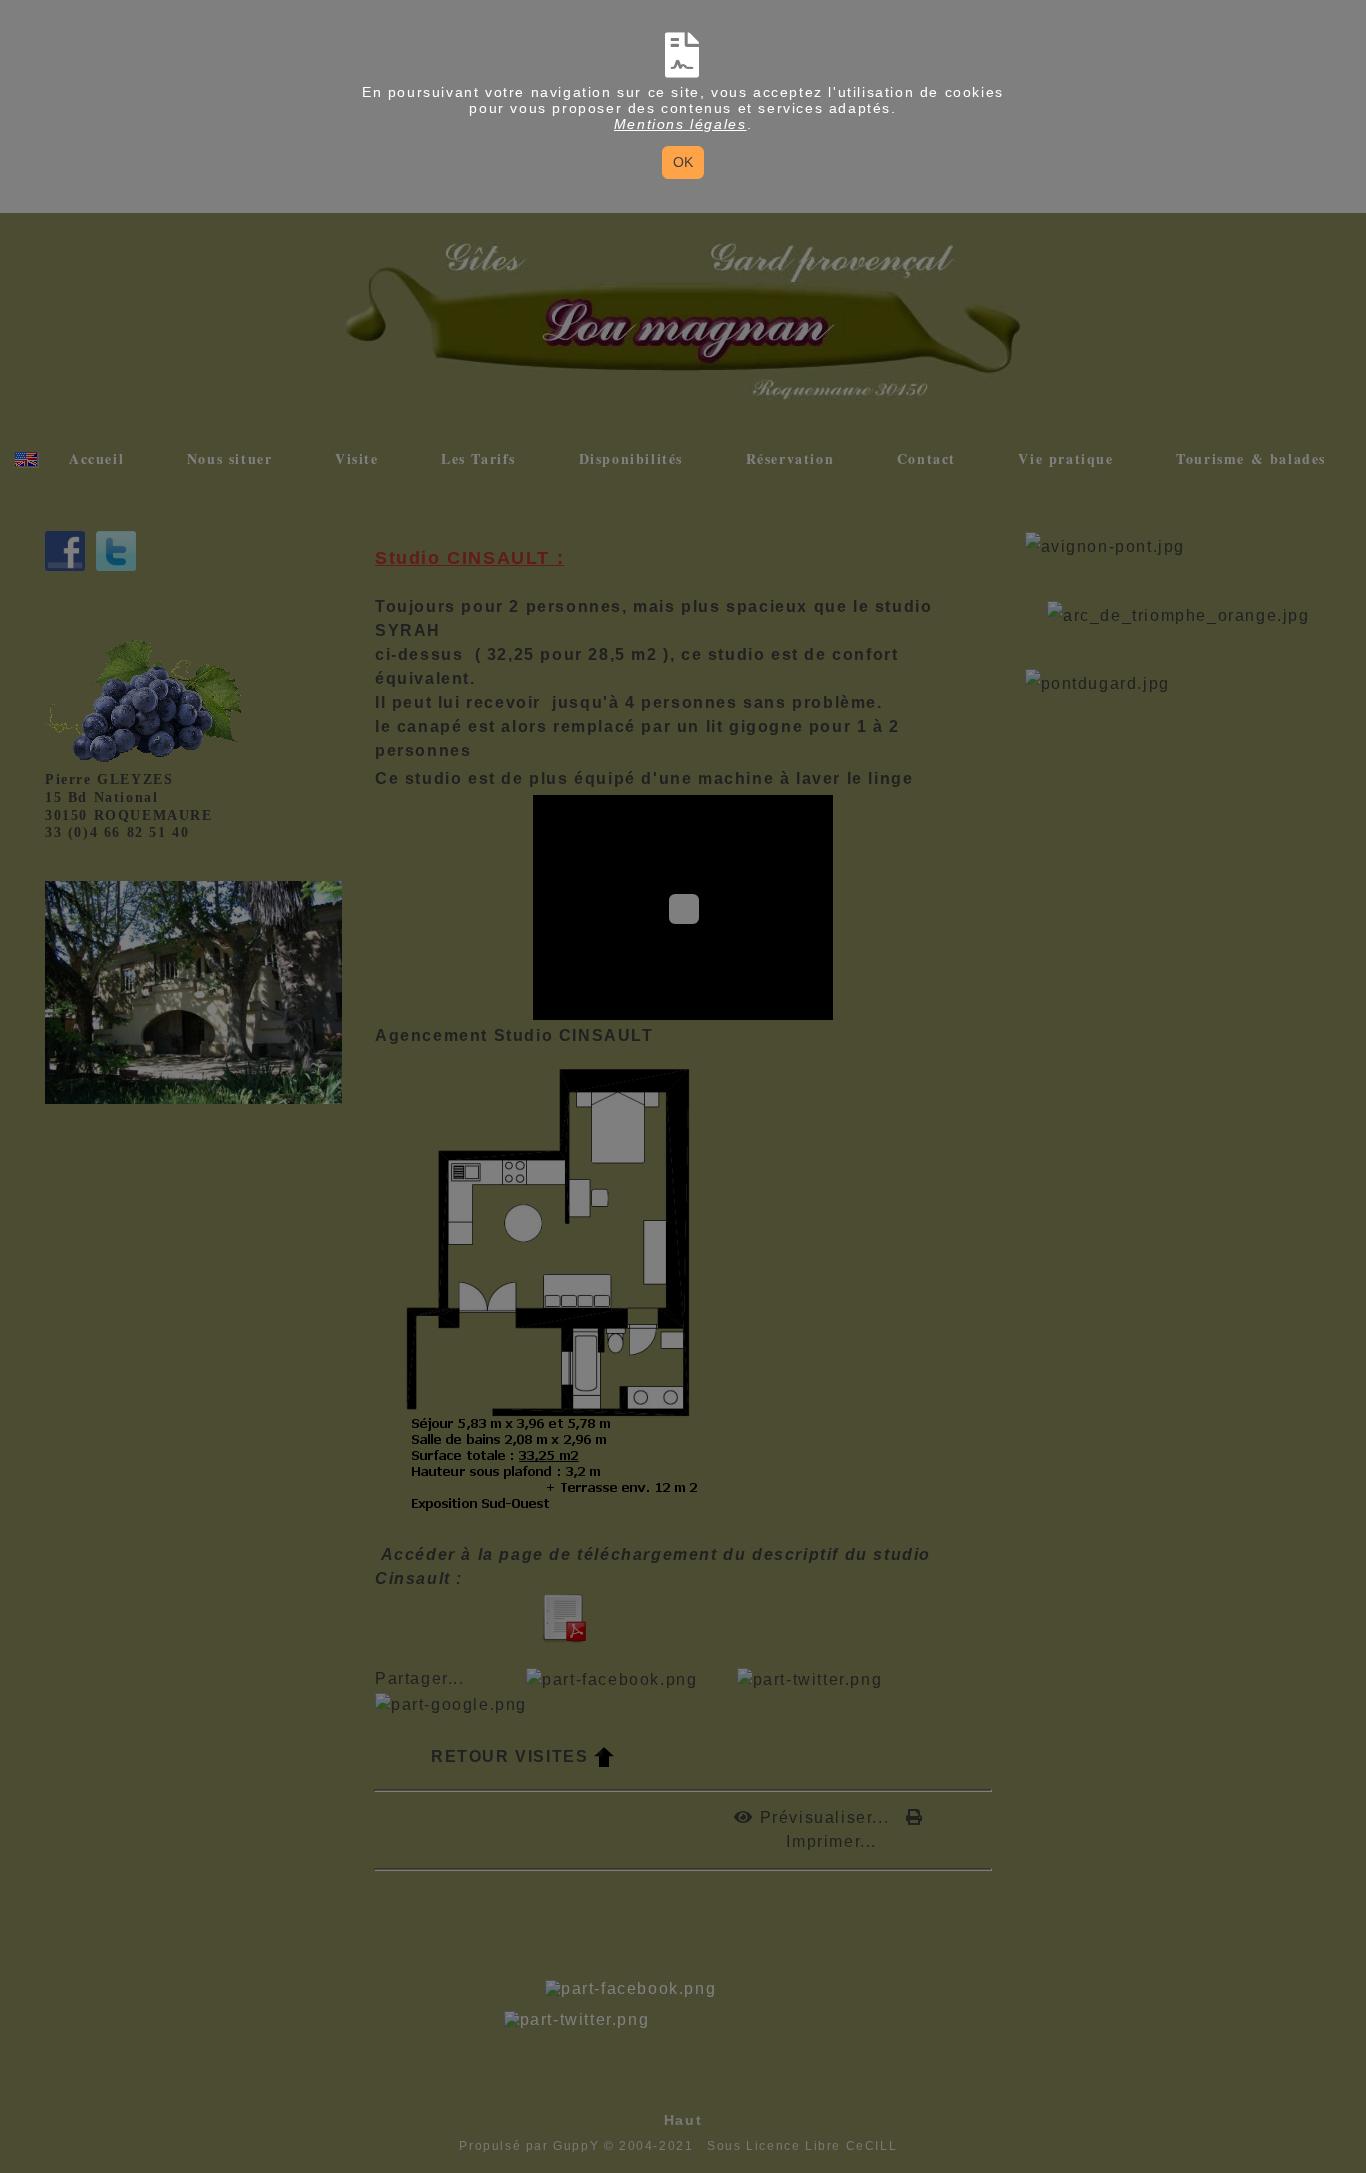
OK (683, 162)
